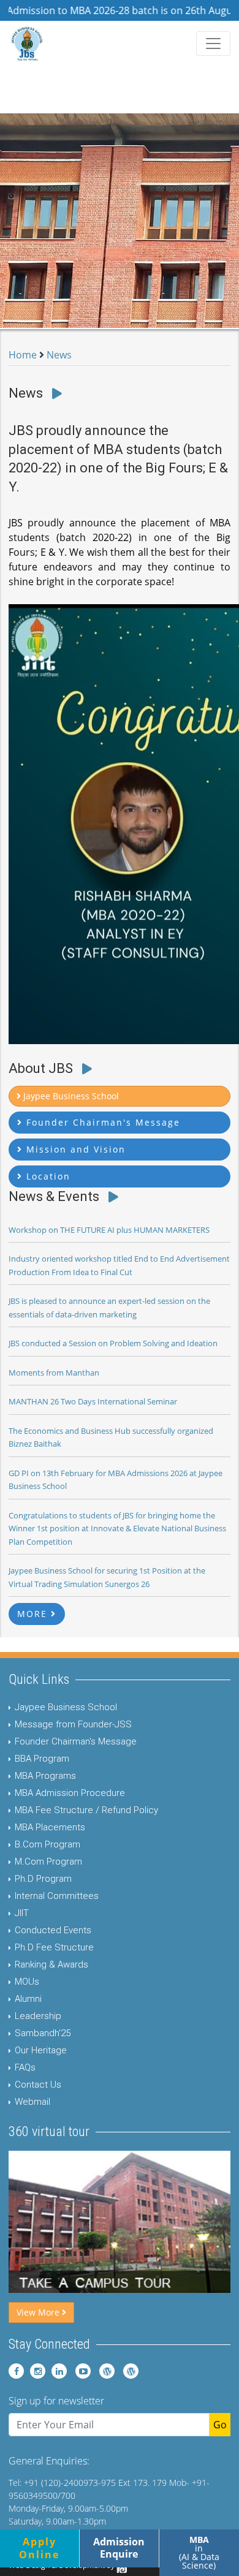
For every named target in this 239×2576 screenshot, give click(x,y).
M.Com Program (48, 1862)
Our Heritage (41, 2050)
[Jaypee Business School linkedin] (57, 2371)
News (59, 355)
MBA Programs (45, 1776)
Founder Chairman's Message (76, 1741)
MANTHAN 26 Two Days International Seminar (93, 1401)
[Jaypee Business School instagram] (36, 2371)
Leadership (38, 2016)
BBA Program (42, 1759)
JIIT (22, 1913)
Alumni (28, 1999)
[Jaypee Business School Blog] (104, 2371)
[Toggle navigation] (213, 44)
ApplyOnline (39, 2548)
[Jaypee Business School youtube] (80, 2371)
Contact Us (38, 2085)
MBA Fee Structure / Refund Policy (86, 1810)
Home (23, 355)
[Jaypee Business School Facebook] (16, 2371)
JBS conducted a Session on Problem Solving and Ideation (113, 1343)
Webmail (32, 2102)
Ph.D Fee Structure (54, 1947)
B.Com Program (47, 1844)
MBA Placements (50, 1827)
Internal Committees (57, 1896)
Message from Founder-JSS (73, 1724)
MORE (34, 1614)
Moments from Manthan (54, 1373)
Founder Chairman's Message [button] (101, 1122)
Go (220, 2425)
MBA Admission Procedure (70, 1793)
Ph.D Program (43, 1879)
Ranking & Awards (51, 1964)
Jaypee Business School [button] (70, 1096)
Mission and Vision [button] (74, 1149)
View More (39, 2312)
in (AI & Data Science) (199, 2552)
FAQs (25, 2067)
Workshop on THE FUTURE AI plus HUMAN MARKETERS (109, 1230)
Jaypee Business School (66, 1707)
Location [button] (47, 1176)
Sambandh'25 (43, 2033)
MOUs (27, 1982)
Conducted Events (53, 1930)
